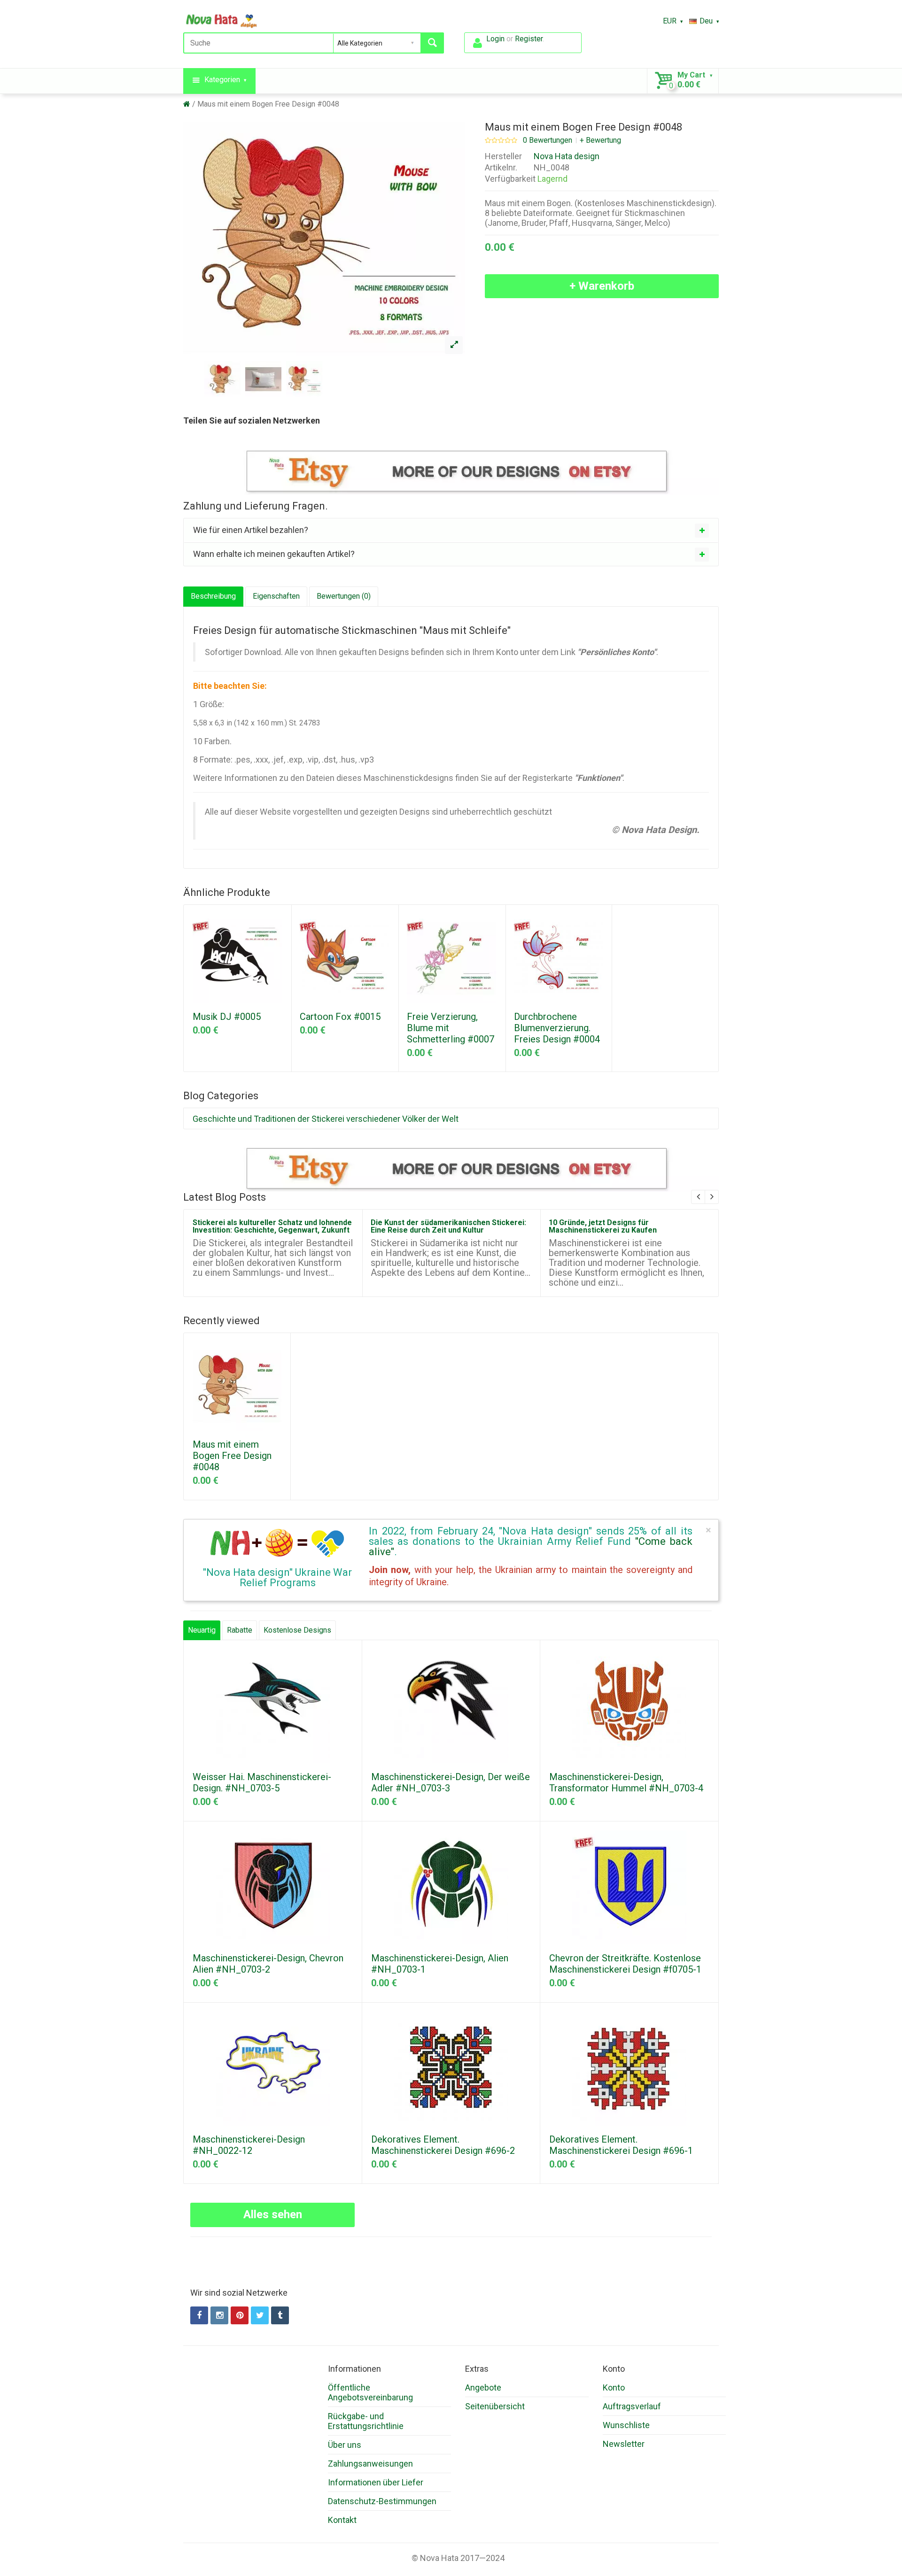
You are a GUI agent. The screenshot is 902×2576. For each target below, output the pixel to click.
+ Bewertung (600, 140)
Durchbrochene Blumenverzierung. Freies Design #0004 (557, 1028)
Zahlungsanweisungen (370, 2464)
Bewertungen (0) (344, 596)
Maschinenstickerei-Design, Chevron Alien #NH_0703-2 (268, 1964)
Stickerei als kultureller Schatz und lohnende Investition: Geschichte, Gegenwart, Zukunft (272, 1226)
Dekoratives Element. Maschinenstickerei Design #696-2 (443, 2145)
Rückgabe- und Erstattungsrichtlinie (366, 2421)
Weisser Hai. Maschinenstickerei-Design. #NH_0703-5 (262, 1782)
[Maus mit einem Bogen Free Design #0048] (454, 345)
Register (529, 39)
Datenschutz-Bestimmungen (382, 2501)
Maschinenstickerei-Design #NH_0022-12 (249, 2145)
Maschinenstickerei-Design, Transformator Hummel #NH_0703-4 (626, 1782)
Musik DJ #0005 (227, 1017)
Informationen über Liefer (376, 2482)
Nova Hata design (567, 156)
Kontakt (342, 2520)
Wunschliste (626, 2425)
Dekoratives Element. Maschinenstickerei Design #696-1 (621, 2145)
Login (495, 39)
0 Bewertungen (548, 140)
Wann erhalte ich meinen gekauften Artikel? (274, 554)
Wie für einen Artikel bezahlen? (251, 530)
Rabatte (240, 1630)
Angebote (483, 2387)
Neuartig (202, 1630)
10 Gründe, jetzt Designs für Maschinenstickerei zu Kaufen (603, 1226)
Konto (614, 2387)
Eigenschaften (276, 596)
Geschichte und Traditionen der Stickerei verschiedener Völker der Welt (326, 1119)
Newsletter (624, 2444)
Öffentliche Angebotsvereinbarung (370, 2392)
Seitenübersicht (495, 2406)
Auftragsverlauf (632, 2406)
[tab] (451, 530)
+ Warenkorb (602, 286)
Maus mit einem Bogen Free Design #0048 (268, 104)
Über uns (345, 2445)
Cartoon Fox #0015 (340, 1017)
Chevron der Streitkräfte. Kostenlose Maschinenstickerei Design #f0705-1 (625, 1964)
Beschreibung (213, 596)
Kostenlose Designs (297, 1630)
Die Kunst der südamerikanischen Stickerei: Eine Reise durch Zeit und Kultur (448, 1226)
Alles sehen (273, 2214)
